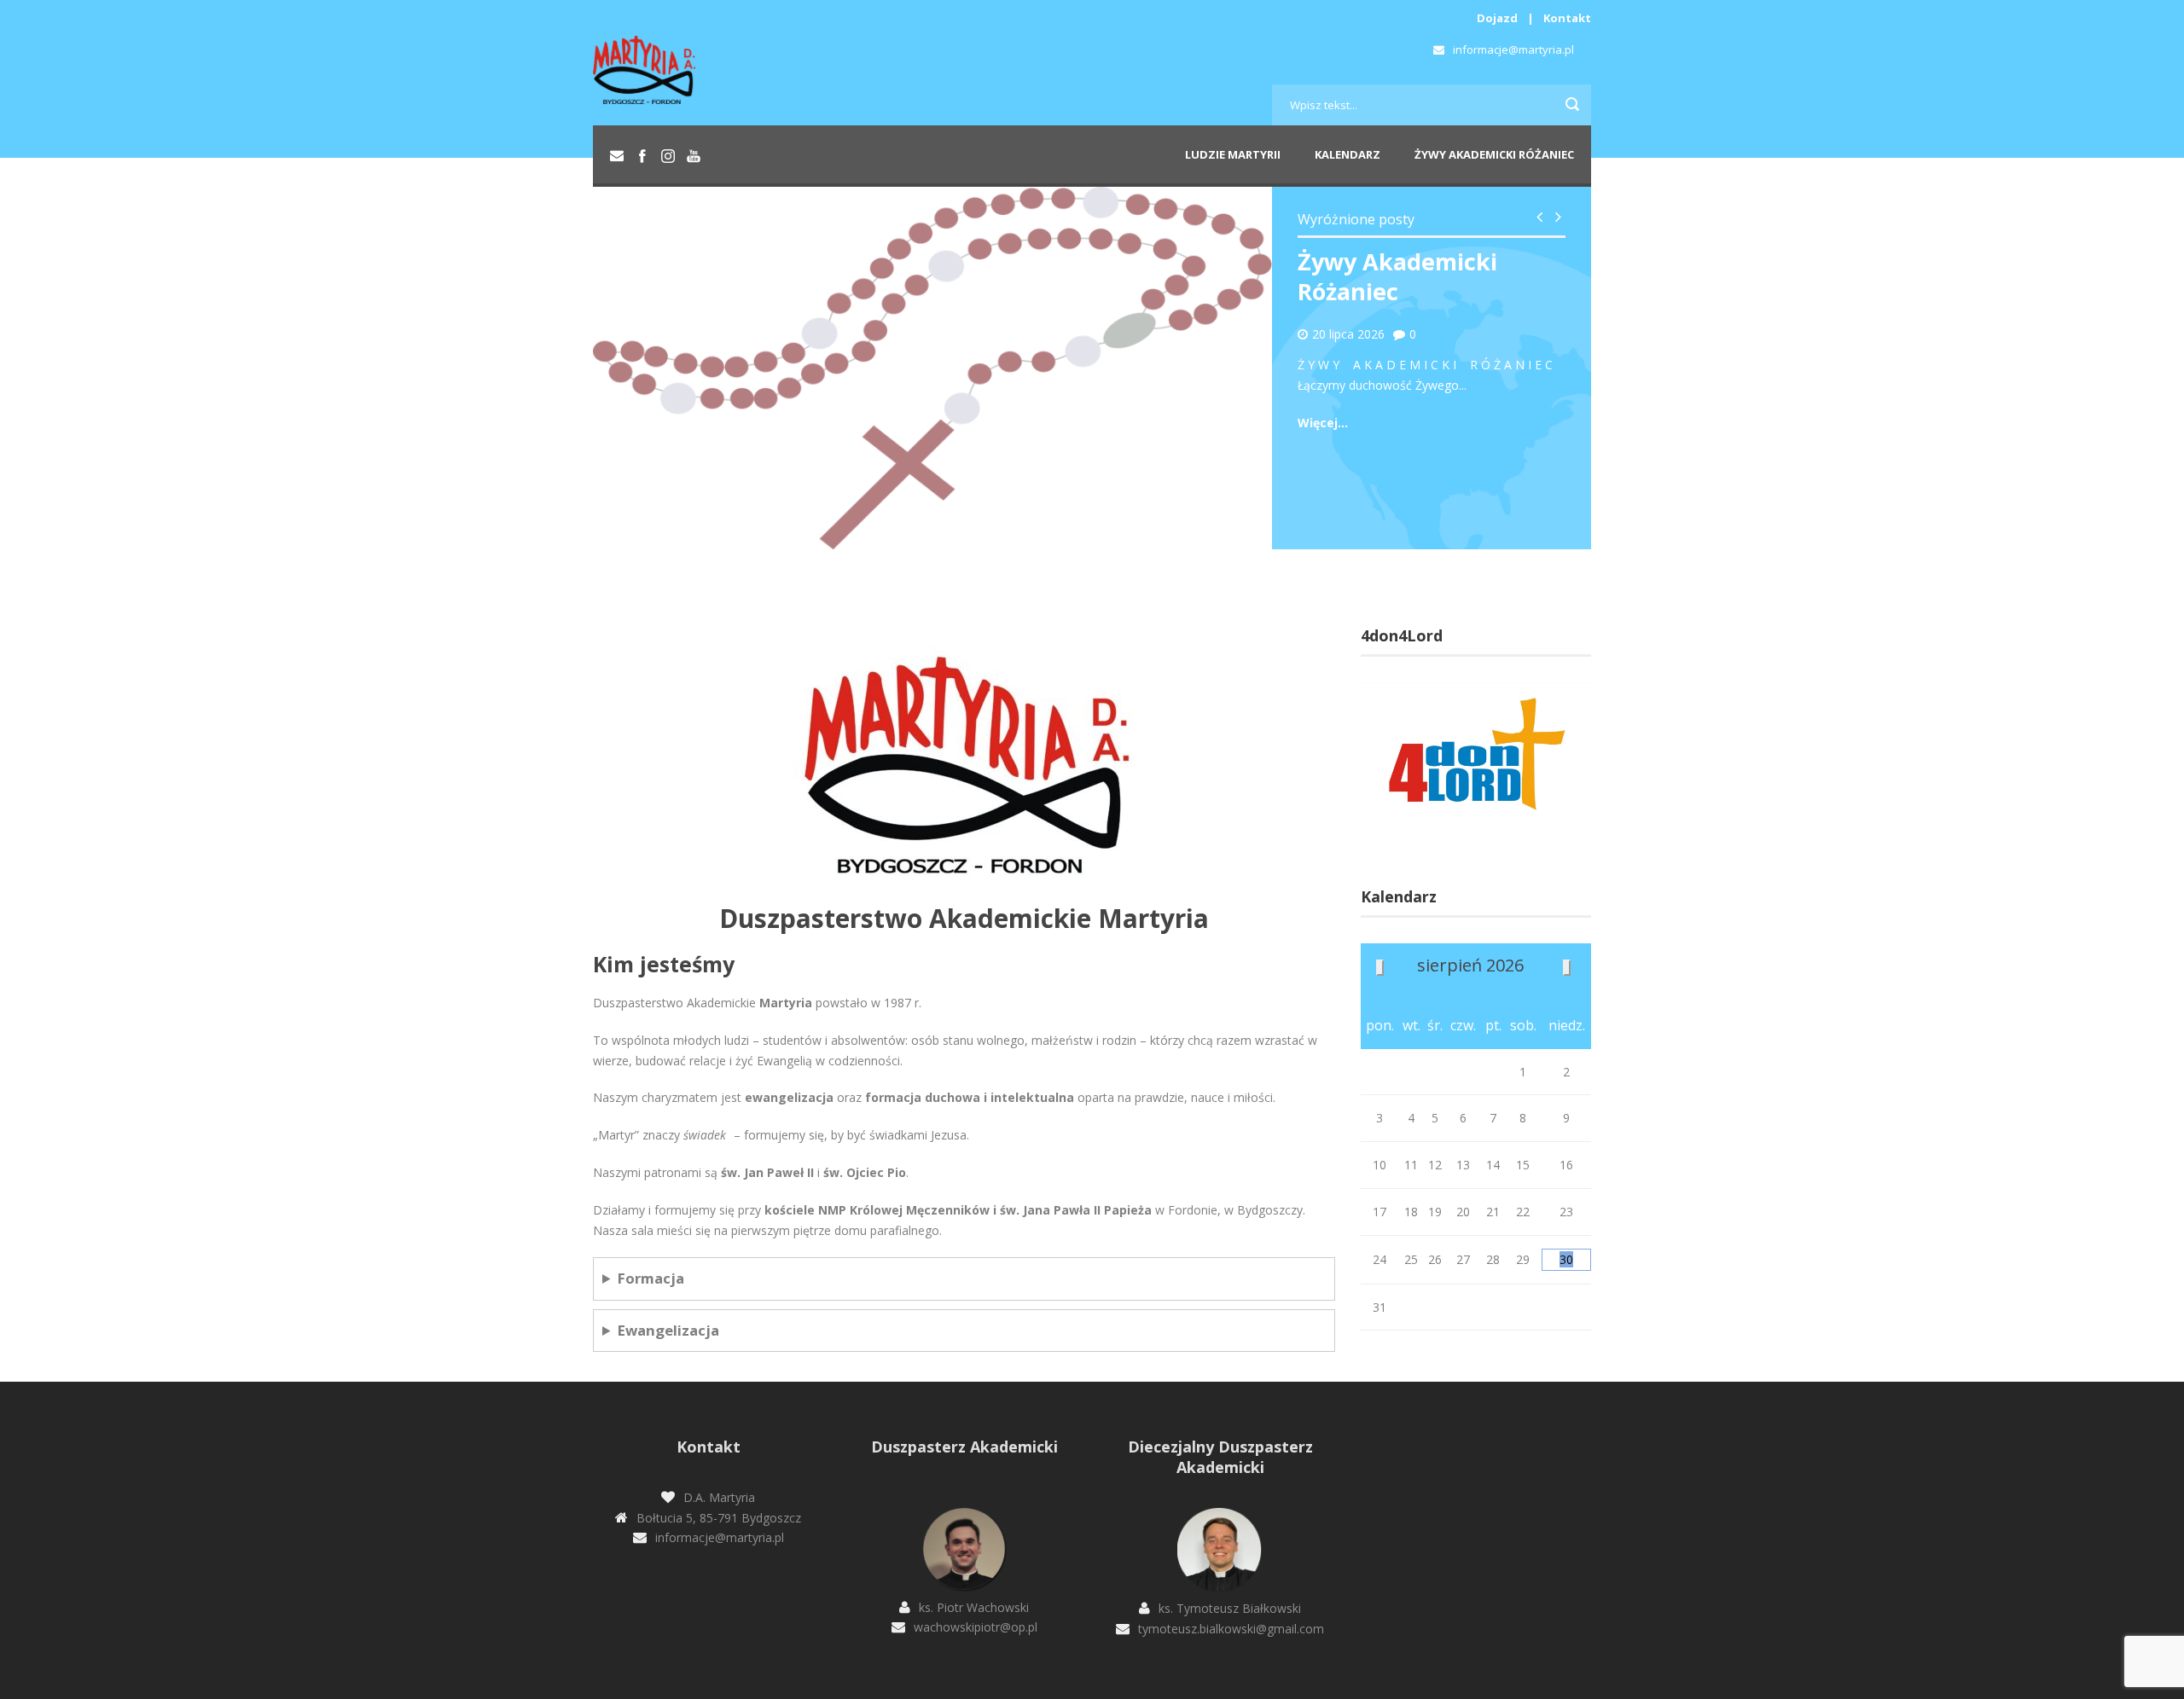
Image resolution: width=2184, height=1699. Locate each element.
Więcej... (1323, 423)
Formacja (651, 1278)
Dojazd (1497, 18)
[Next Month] (1567, 968)
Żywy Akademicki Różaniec (1494, 154)
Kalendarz (1348, 154)
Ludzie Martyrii (1233, 154)
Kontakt (1567, 18)
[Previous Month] (1380, 968)
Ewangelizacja (668, 1330)
